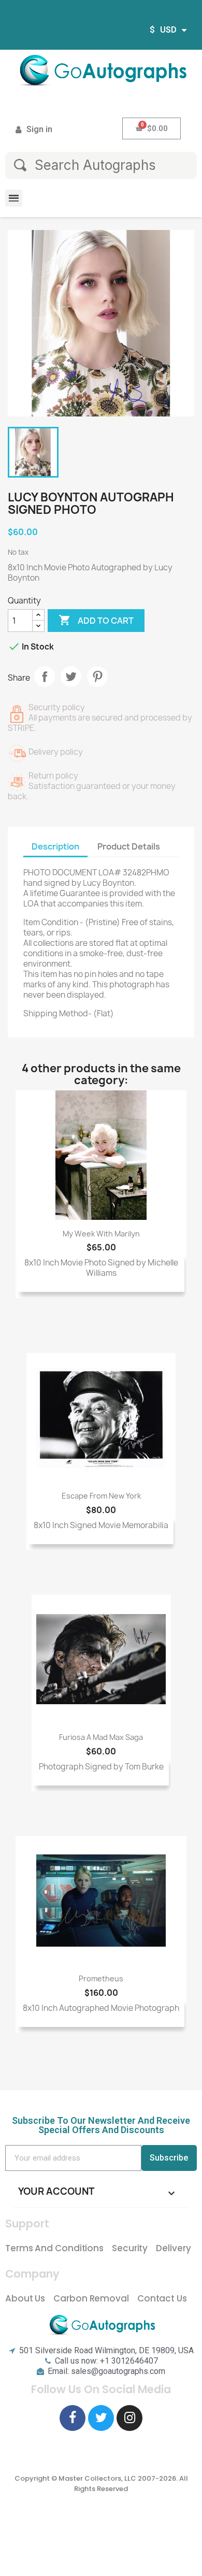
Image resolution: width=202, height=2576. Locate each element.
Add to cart (96, 620)
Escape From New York (101, 1496)
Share (45, 677)
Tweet (71, 677)
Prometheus (101, 1978)
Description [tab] (55, 846)
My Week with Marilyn (101, 1234)
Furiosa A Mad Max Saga (101, 1737)
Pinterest (97, 677)
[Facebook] (73, 2418)
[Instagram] (129, 2418)
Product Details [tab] (129, 846)
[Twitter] (101, 2418)
